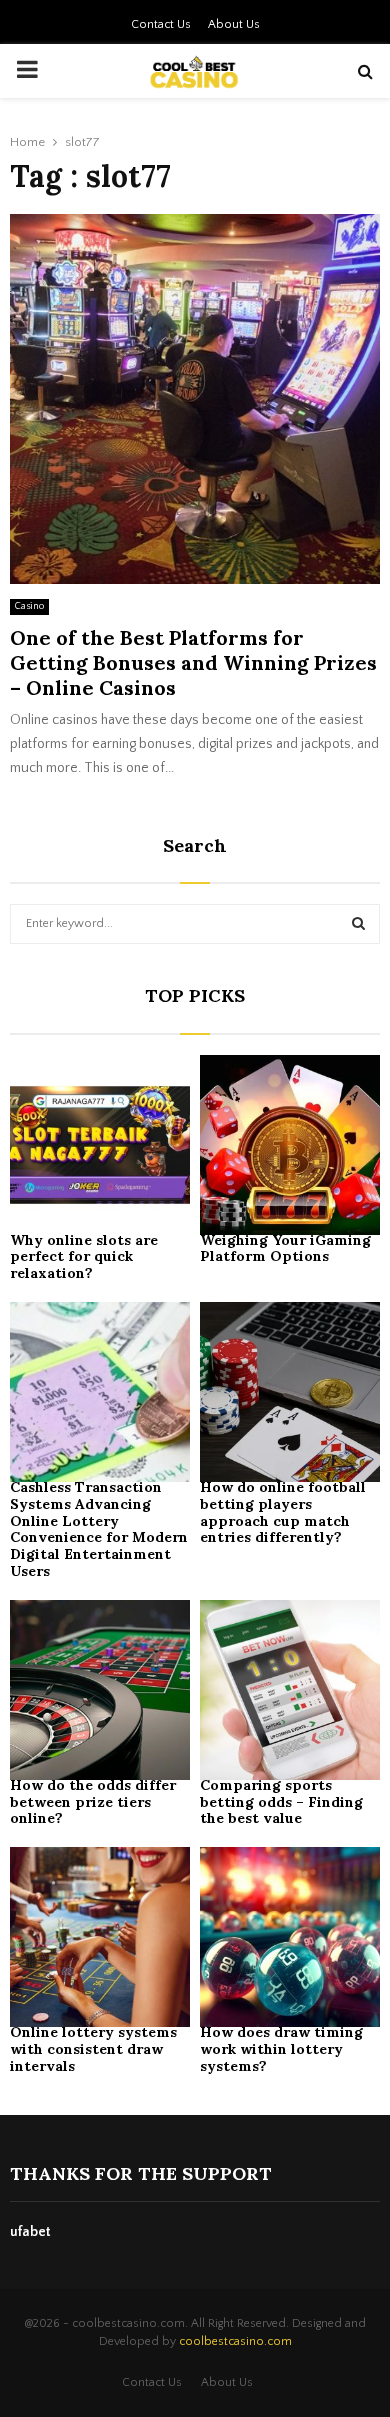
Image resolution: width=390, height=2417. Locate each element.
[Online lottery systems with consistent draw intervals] (100, 1937)
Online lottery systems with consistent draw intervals (93, 2049)
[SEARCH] (358, 924)
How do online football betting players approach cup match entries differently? (283, 1512)
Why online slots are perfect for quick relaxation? (84, 1257)
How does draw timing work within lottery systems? (281, 2049)
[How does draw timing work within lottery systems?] (290, 1937)
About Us (234, 24)
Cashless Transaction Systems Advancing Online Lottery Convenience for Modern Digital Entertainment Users (99, 1529)
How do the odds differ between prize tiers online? (93, 1802)
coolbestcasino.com (235, 2341)
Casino (29, 606)
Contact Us (161, 24)
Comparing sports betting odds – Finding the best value (281, 1802)
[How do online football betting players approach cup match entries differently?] (290, 1392)
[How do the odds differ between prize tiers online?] (100, 1690)
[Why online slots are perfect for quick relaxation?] (100, 1145)
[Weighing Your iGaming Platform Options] (290, 1145)
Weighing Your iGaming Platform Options (285, 1248)
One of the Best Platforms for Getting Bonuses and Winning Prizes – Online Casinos (193, 662)
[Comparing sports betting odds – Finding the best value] (290, 1690)
